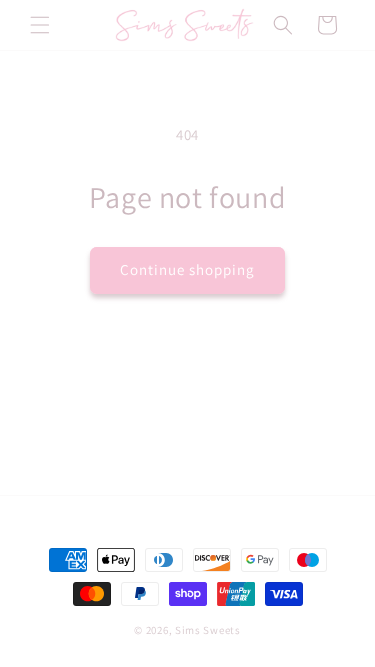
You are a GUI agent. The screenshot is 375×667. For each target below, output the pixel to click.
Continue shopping (187, 269)
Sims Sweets (208, 630)
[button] (40, 25)
